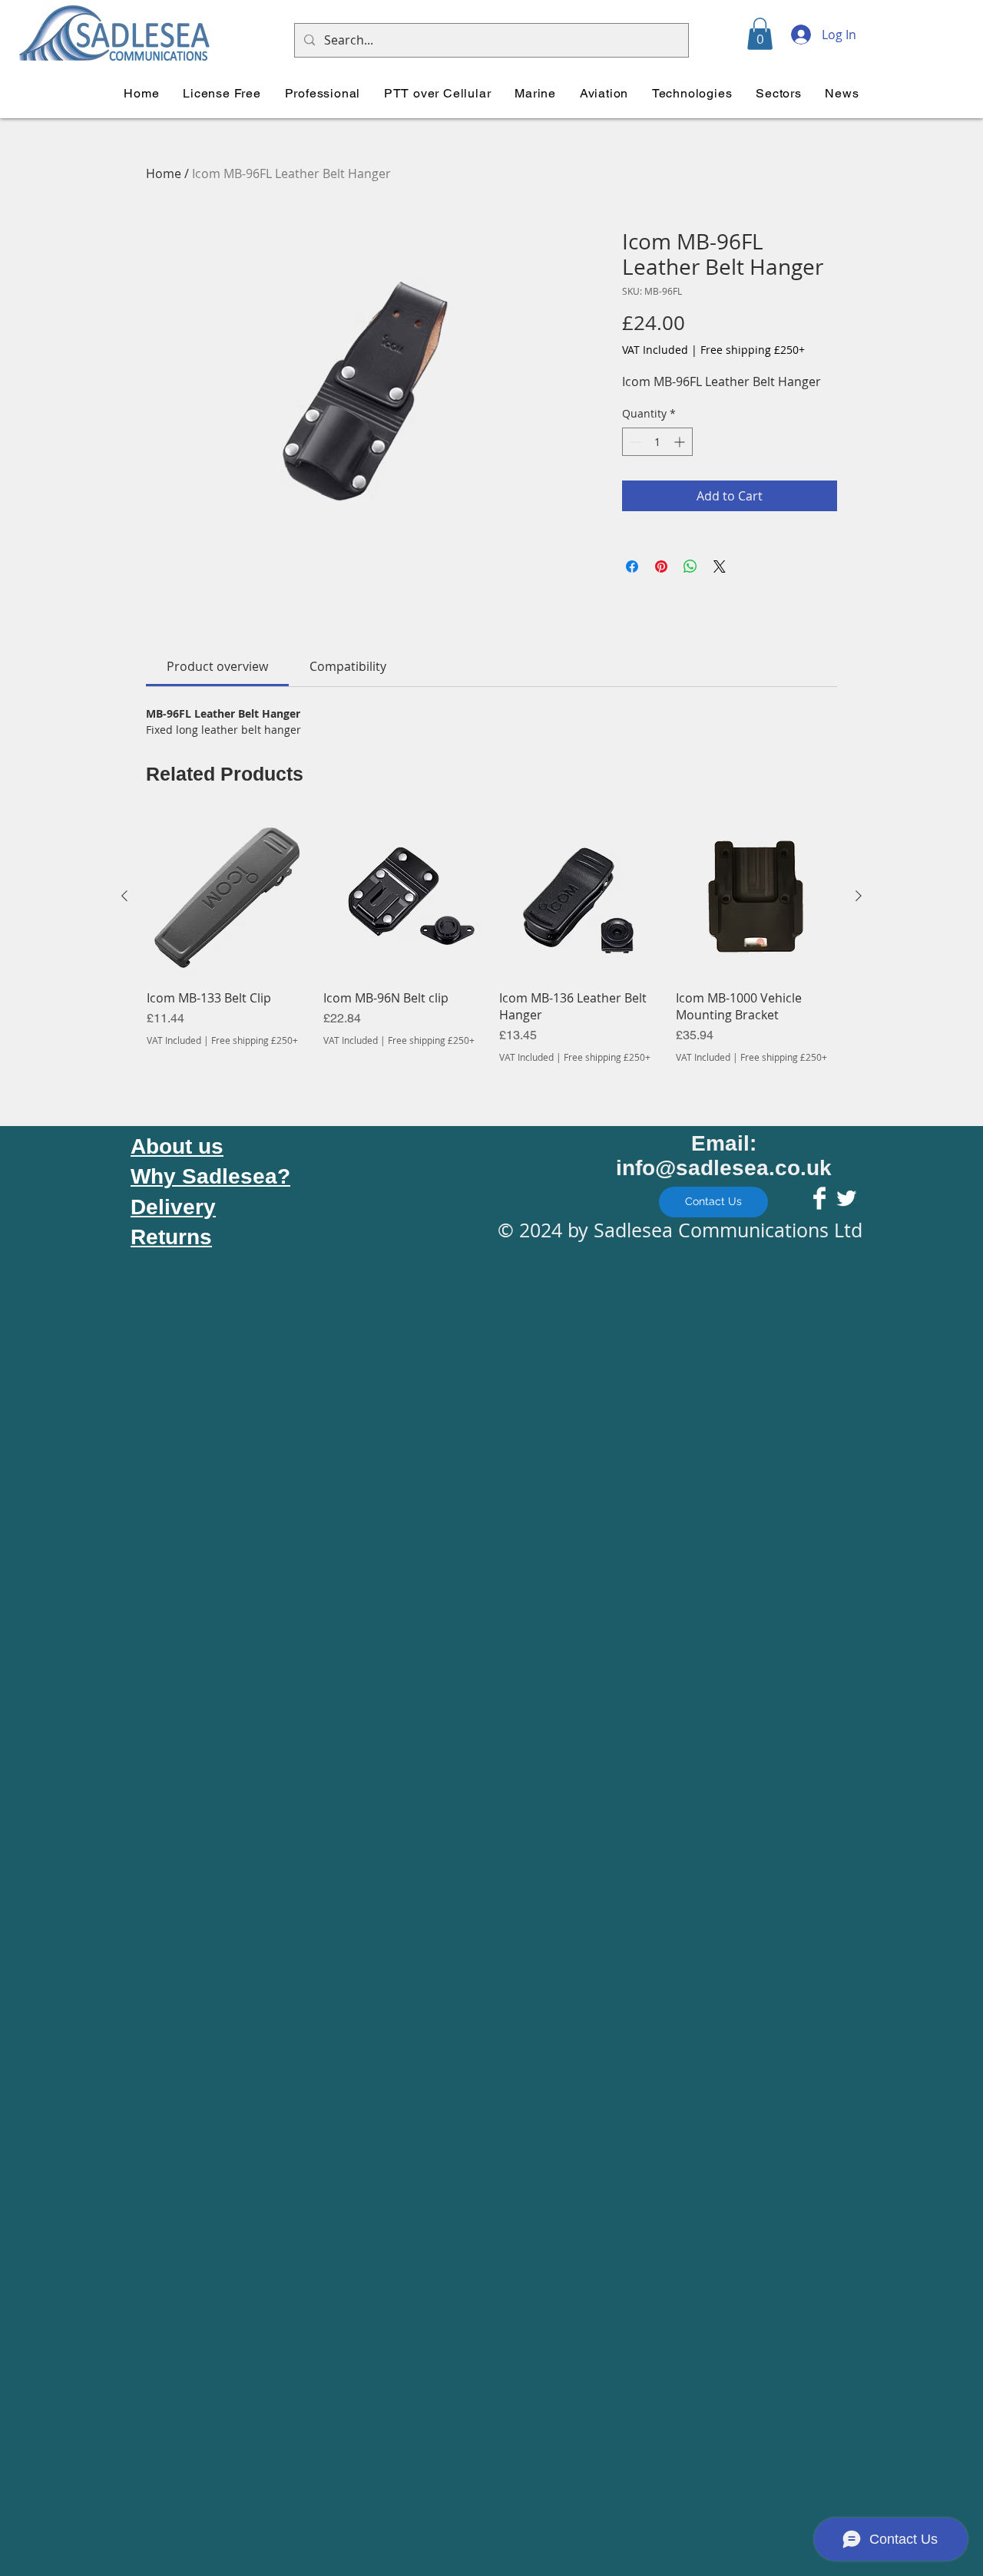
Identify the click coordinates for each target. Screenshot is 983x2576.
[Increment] (681, 442)
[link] (217, 666)
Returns (171, 1237)
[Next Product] (859, 896)
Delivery (173, 1207)
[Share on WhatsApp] (690, 566)
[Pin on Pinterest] (661, 566)
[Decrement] (634, 442)
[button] (760, 34)
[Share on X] (720, 566)
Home (164, 173)
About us (177, 1146)
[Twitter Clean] (846, 1198)
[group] (491, 940)
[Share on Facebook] (632, 566)
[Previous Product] (124, 896)
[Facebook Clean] (819, 1198)
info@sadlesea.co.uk (724, 1168)
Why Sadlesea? (210, 1176)
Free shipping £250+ (753, 350)
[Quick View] (227, 897)
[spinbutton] (657, 442)
